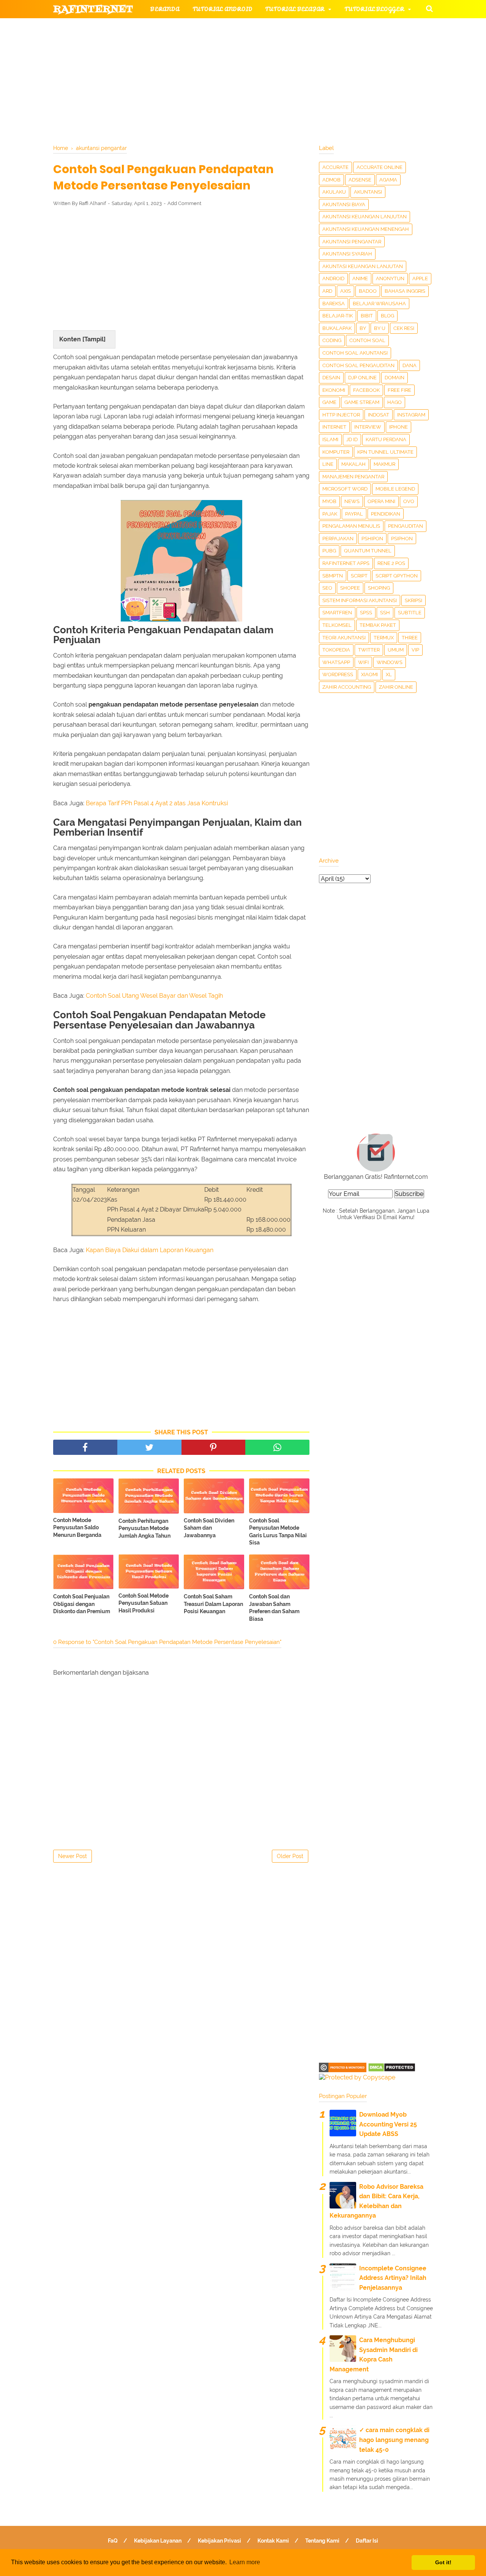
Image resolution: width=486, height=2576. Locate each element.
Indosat (379, 415)
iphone (398, 427)
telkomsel (337, 625)
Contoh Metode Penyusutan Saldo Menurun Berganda (77, 1528)
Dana (409, 365)
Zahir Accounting (347, 687)
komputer (336, 452)
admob (331, 180)
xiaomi (369, 674)
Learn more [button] (245, 2562)
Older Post (290, 1856)
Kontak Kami (273, 2541)
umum (396, 650)
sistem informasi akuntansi (360, 600)
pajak (330, 514)
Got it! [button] (443, 2562)
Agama (388, 180)
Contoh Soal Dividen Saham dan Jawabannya (209, 1528)
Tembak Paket (378, 625)
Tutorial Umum (339, 46)
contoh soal (367, 340)
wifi (363, 662)
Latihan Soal (334, 64)
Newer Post (73, 1856)
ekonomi (334, 390)
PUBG (329, 551)
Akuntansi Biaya (344, 204)
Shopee (350, 588)
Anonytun (390, 278)
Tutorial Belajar (295, 9)
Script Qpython (397, 576)
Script (359, 576)
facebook (366, 390)
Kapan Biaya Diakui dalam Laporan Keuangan (150, 1250)
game (329, 402)
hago (394, 402)
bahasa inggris (405, 291)
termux (384, 638)
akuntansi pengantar (352, 242)
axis (346, 291)
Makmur (384, 464)
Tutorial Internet (251, 28)
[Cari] (429, 8)
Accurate (335, 167)
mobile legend (395, 489)
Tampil (94, 339)
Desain (331, 378)
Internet (334, 427)
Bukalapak (337, 328)
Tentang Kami (322, 2541)
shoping (379, 588)
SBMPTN (333, 576)
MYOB (329, 501)
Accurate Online (379, 167)
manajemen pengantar (353, 477)
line (328, 464)
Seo (327, 588)
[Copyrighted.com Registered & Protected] (343, 2070)
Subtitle (410, 613)
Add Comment (184, 203)
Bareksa (334, 304)
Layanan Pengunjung (234, 83)
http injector (341, 415)
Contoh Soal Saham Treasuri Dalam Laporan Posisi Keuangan (213, 1604)
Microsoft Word (345, 489)
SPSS (366, 613)
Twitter (369, 650)
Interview (368, 427)
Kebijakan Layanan (158, 2541)
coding (332, 340)
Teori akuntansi (344, 638)
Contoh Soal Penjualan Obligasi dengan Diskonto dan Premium (82, 1604)
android (333, 278)
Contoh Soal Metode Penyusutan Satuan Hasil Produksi (144, 1603)
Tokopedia (336, 650)
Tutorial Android (222, 9)
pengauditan (406, 526)
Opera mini (381, 501)
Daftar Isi (367, 2541)
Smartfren (337, 613)
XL (389, 674)
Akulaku (334, 192)
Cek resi (404, 328)
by (363, 328)
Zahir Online (396, 687)
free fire (399, 390)
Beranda (165, 9)
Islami (330, 439)
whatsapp (336, 662)
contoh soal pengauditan (358, 365)
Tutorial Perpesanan (256, 46)
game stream (362, 402)
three (410, 638)
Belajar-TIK (338, 316)
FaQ (113, 2541)
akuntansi (368, 192)
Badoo (368, 291)
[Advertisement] (181, 268)
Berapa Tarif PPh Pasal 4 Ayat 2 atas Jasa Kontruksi (157, 803)
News (352, 501)
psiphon (402, 539)
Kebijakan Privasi (219, 2541)
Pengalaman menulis (351, 526)
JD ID (352, 439)
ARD (327, 291)
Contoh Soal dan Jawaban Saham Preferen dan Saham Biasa (274, 1608)
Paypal (354, 514)
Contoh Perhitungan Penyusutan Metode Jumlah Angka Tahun (144, 1528)
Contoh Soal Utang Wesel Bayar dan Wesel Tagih (154, 996)
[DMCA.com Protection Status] (392, 2070)
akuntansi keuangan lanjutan (364, 217)
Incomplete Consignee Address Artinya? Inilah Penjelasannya (393, 2278)
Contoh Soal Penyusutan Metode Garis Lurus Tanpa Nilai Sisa (278, 1532)
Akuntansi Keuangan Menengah (366, 229)
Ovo (409, 501)
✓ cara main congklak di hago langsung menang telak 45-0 (394, 2440)
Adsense (360, 180)
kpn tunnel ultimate (385, 452)
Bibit (367, 316)
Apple (420, 278)
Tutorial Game (175, 28)
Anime (360, 278)
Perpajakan (338, 539)
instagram (411, 415)
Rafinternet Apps (346, 563)
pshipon (372, 539)
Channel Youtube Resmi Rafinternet (122, 83)
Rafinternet (93, 9)
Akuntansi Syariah (347, 254)
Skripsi (413, 600)
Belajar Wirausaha (379, 304)
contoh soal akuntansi (355, 353)
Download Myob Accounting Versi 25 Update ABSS (388, 2124)
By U (380, 328)
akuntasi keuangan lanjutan (363, 266)
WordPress (338, 674)
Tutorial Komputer (330, 28)
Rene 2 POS (391, 563)
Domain (394, 378)
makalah (353, 464)
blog (387, 316)
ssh (385, 613)
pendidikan (386, 514)
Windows (390, 662)
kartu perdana (386, 439)
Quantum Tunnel (368, 551)
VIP (415, 650)
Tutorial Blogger (374, 9)
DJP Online (362, 378)
